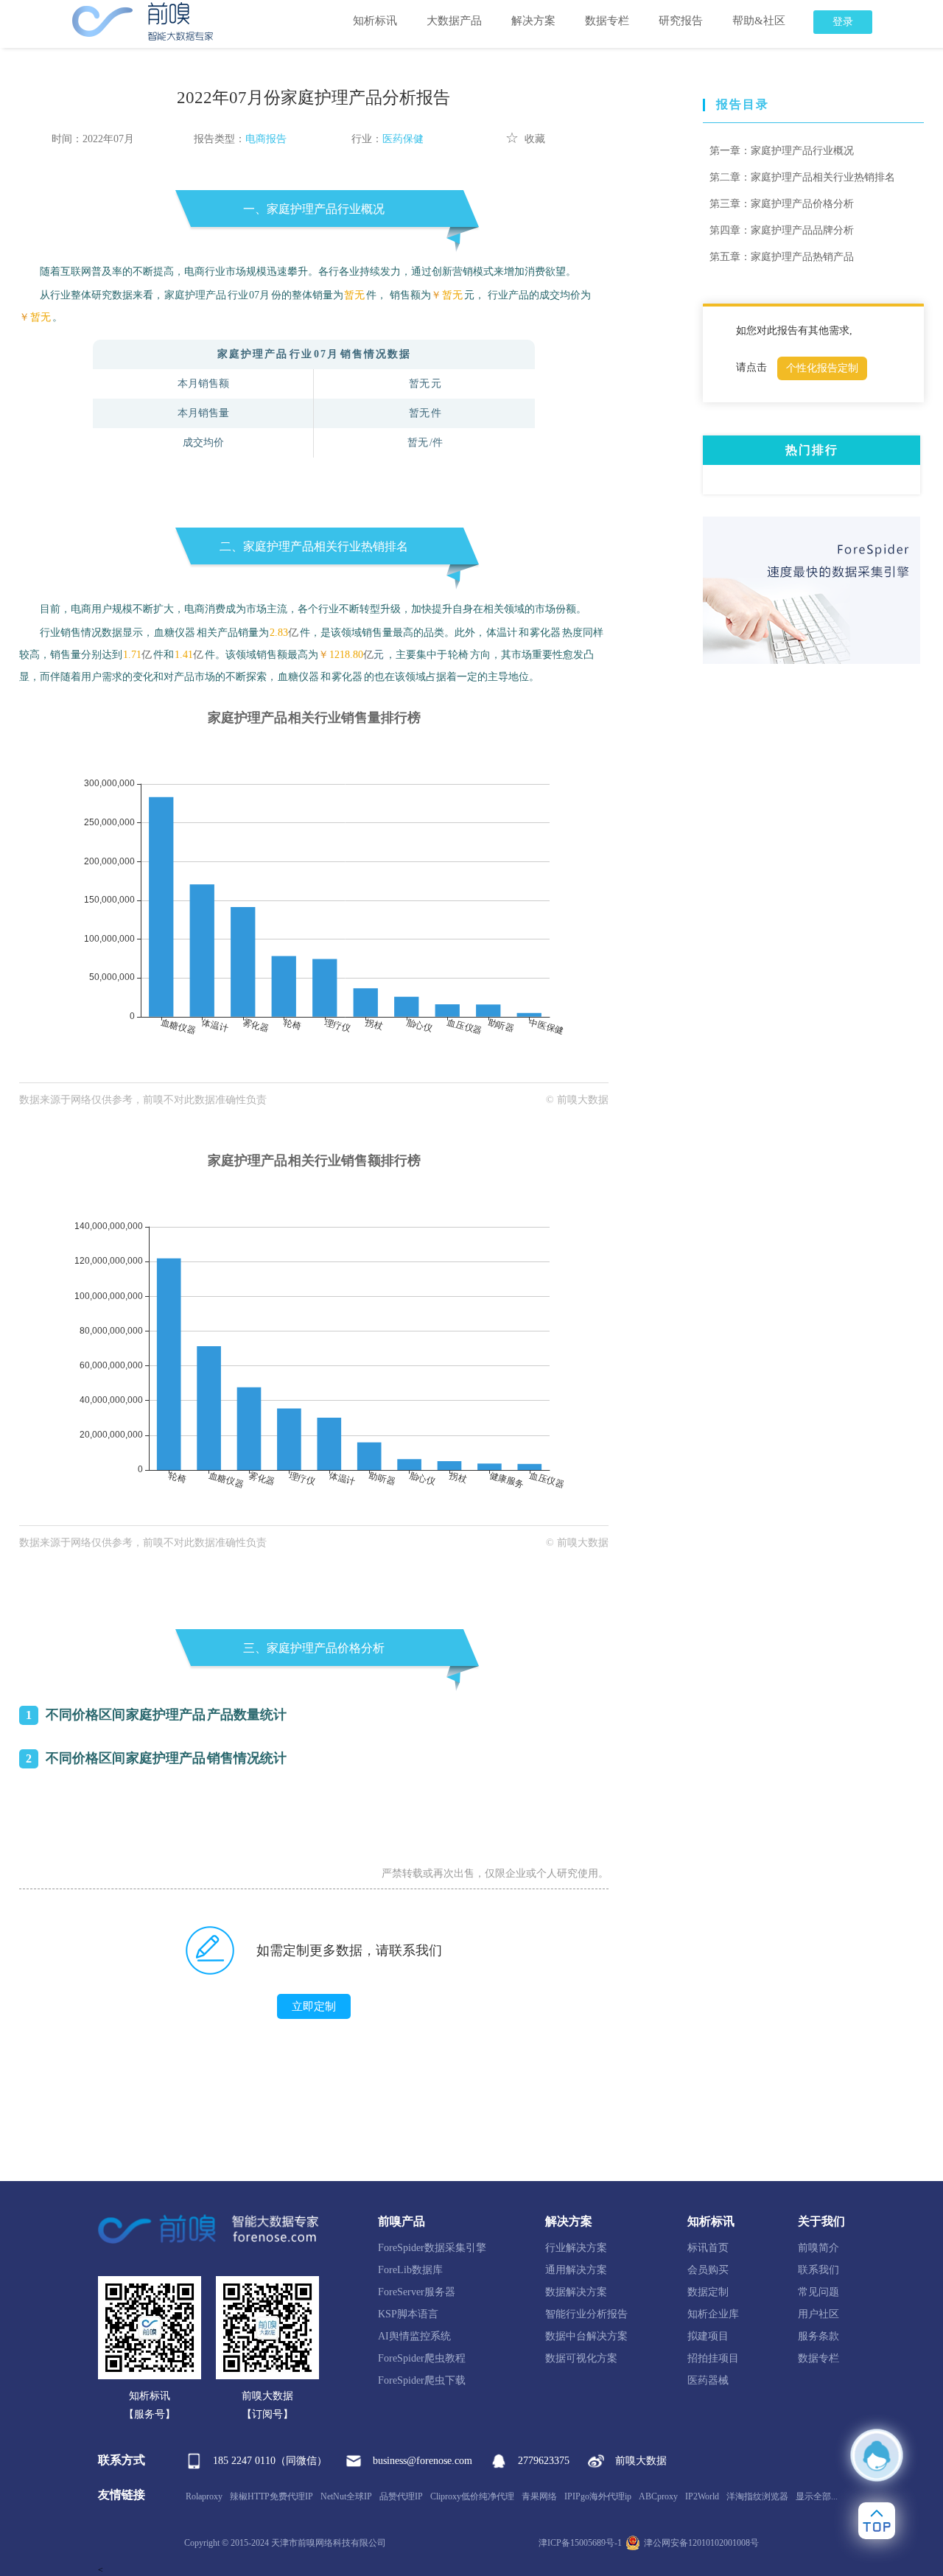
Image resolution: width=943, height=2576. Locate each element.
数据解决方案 (576, 2292)
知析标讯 (375, 21)
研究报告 (681, 21)
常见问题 (818, 2292)
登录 (843, 22)
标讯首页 (708, 2248)
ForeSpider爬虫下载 (422, 2380)
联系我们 (818, 2270)
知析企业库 (713, 2314)
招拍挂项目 (713, 2358)
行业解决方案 (576, 2248)
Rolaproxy (204, 2496)
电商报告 (266, 139)
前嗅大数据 (641, 2461)
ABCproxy (658, 2496)
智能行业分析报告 (586, 2314)
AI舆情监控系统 (414, 2336)
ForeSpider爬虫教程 (422, 2358)
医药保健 (403, 139)
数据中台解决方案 (586, 2336)
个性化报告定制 (822, 368)
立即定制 (314, 2006)
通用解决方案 (576, 2270)
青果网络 (539, 2496)
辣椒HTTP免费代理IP (271, 2496)
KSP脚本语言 (408, 2314)
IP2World (702, 2496)
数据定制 (708, 2292)
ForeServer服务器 (417, 2292)
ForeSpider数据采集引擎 (432, 2248)
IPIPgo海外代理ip (598, 2496)
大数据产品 (454, 21)
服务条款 (818, 2336)
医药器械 (708, 2380)
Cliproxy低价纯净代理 (472, 2496)
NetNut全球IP (346, 2496)
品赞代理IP (401, 2496)
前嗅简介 (818, 2248)
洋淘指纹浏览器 (757, 2496)
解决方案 (533, 21)
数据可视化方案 (581, 2358)
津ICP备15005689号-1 (580, 2543)
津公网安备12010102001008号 (701, 2543)
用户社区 (818, 2314)
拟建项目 (708, 2336)
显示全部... (817, 2496)
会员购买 (708, 2270)
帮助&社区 (759, 21)
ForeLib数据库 (410, 2270)
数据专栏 (607, 21)
